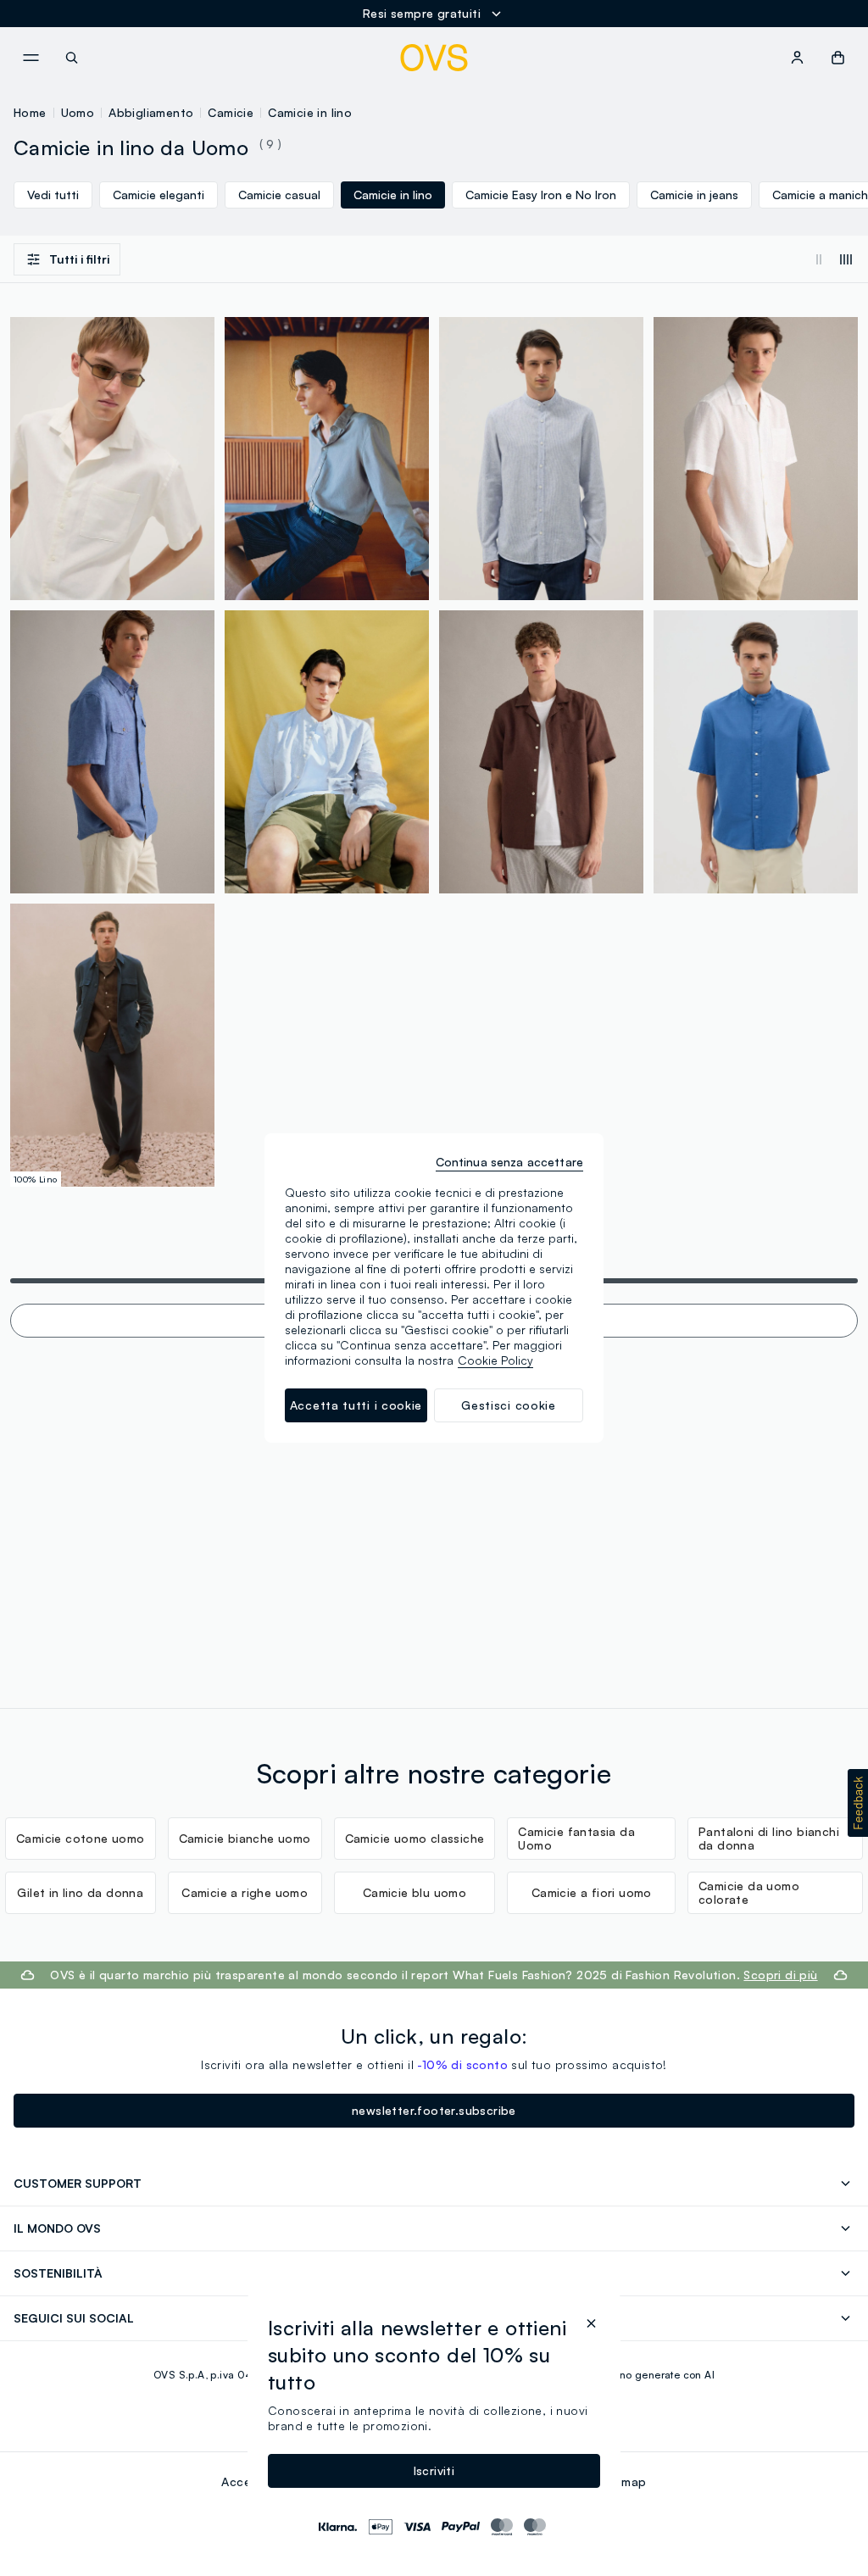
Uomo (78, 112)
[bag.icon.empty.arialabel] (838, 58)
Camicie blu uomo (415, 1892)
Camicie (231, 112)
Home (30, 112)
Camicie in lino (310, 112)
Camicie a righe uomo (245, 1892)
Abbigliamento (151, 112)
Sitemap (623, 2481)
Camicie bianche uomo (245, 1838)
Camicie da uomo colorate (749, 1892)
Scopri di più (780, 1975)
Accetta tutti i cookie (356, 1405)
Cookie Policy (495, 1360)
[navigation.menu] (31, 58)
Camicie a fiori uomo (592, 1892)
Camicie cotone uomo (81, 1838)
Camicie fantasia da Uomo (576, 1838)
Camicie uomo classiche (415, 1838)
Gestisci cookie (509, 1405)
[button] (858, 1803)
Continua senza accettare (509, 1162)
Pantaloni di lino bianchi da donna (769, 1838)
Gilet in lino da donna (80, 1892)
